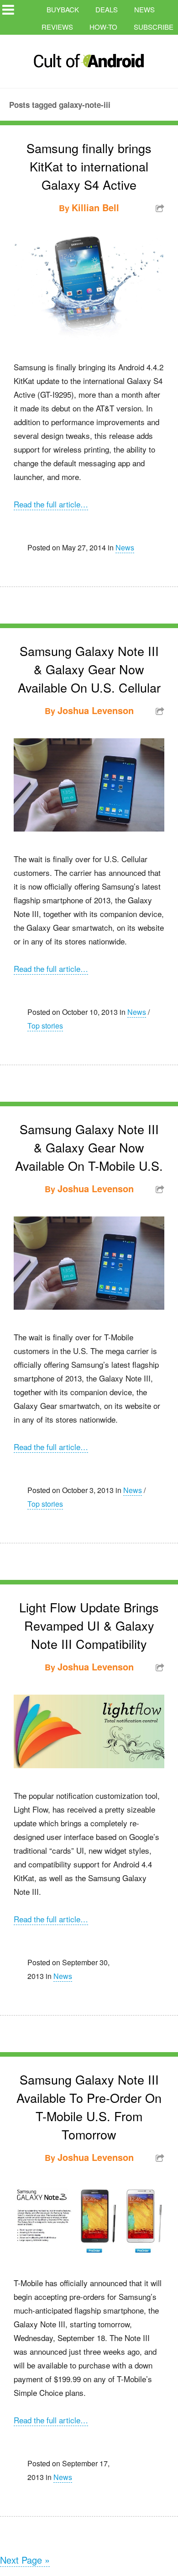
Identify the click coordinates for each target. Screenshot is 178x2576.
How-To (103, 27)
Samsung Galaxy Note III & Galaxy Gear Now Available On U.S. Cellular (89, 669)
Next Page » (25, 2560)
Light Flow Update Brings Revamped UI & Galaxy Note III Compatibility (89, 1625)
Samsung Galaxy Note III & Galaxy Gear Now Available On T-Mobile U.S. (89, 1147)
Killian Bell (95, 207)
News (144, 9)
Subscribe (154, 27)
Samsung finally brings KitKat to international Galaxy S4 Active (89, 166)
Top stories (45, 1026)
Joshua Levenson (96, 710)
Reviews (57, 27)
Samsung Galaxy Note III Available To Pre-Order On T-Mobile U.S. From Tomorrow (89, 2107)
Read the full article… (51, 504)
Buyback (63, 9)
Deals (107, 9)
